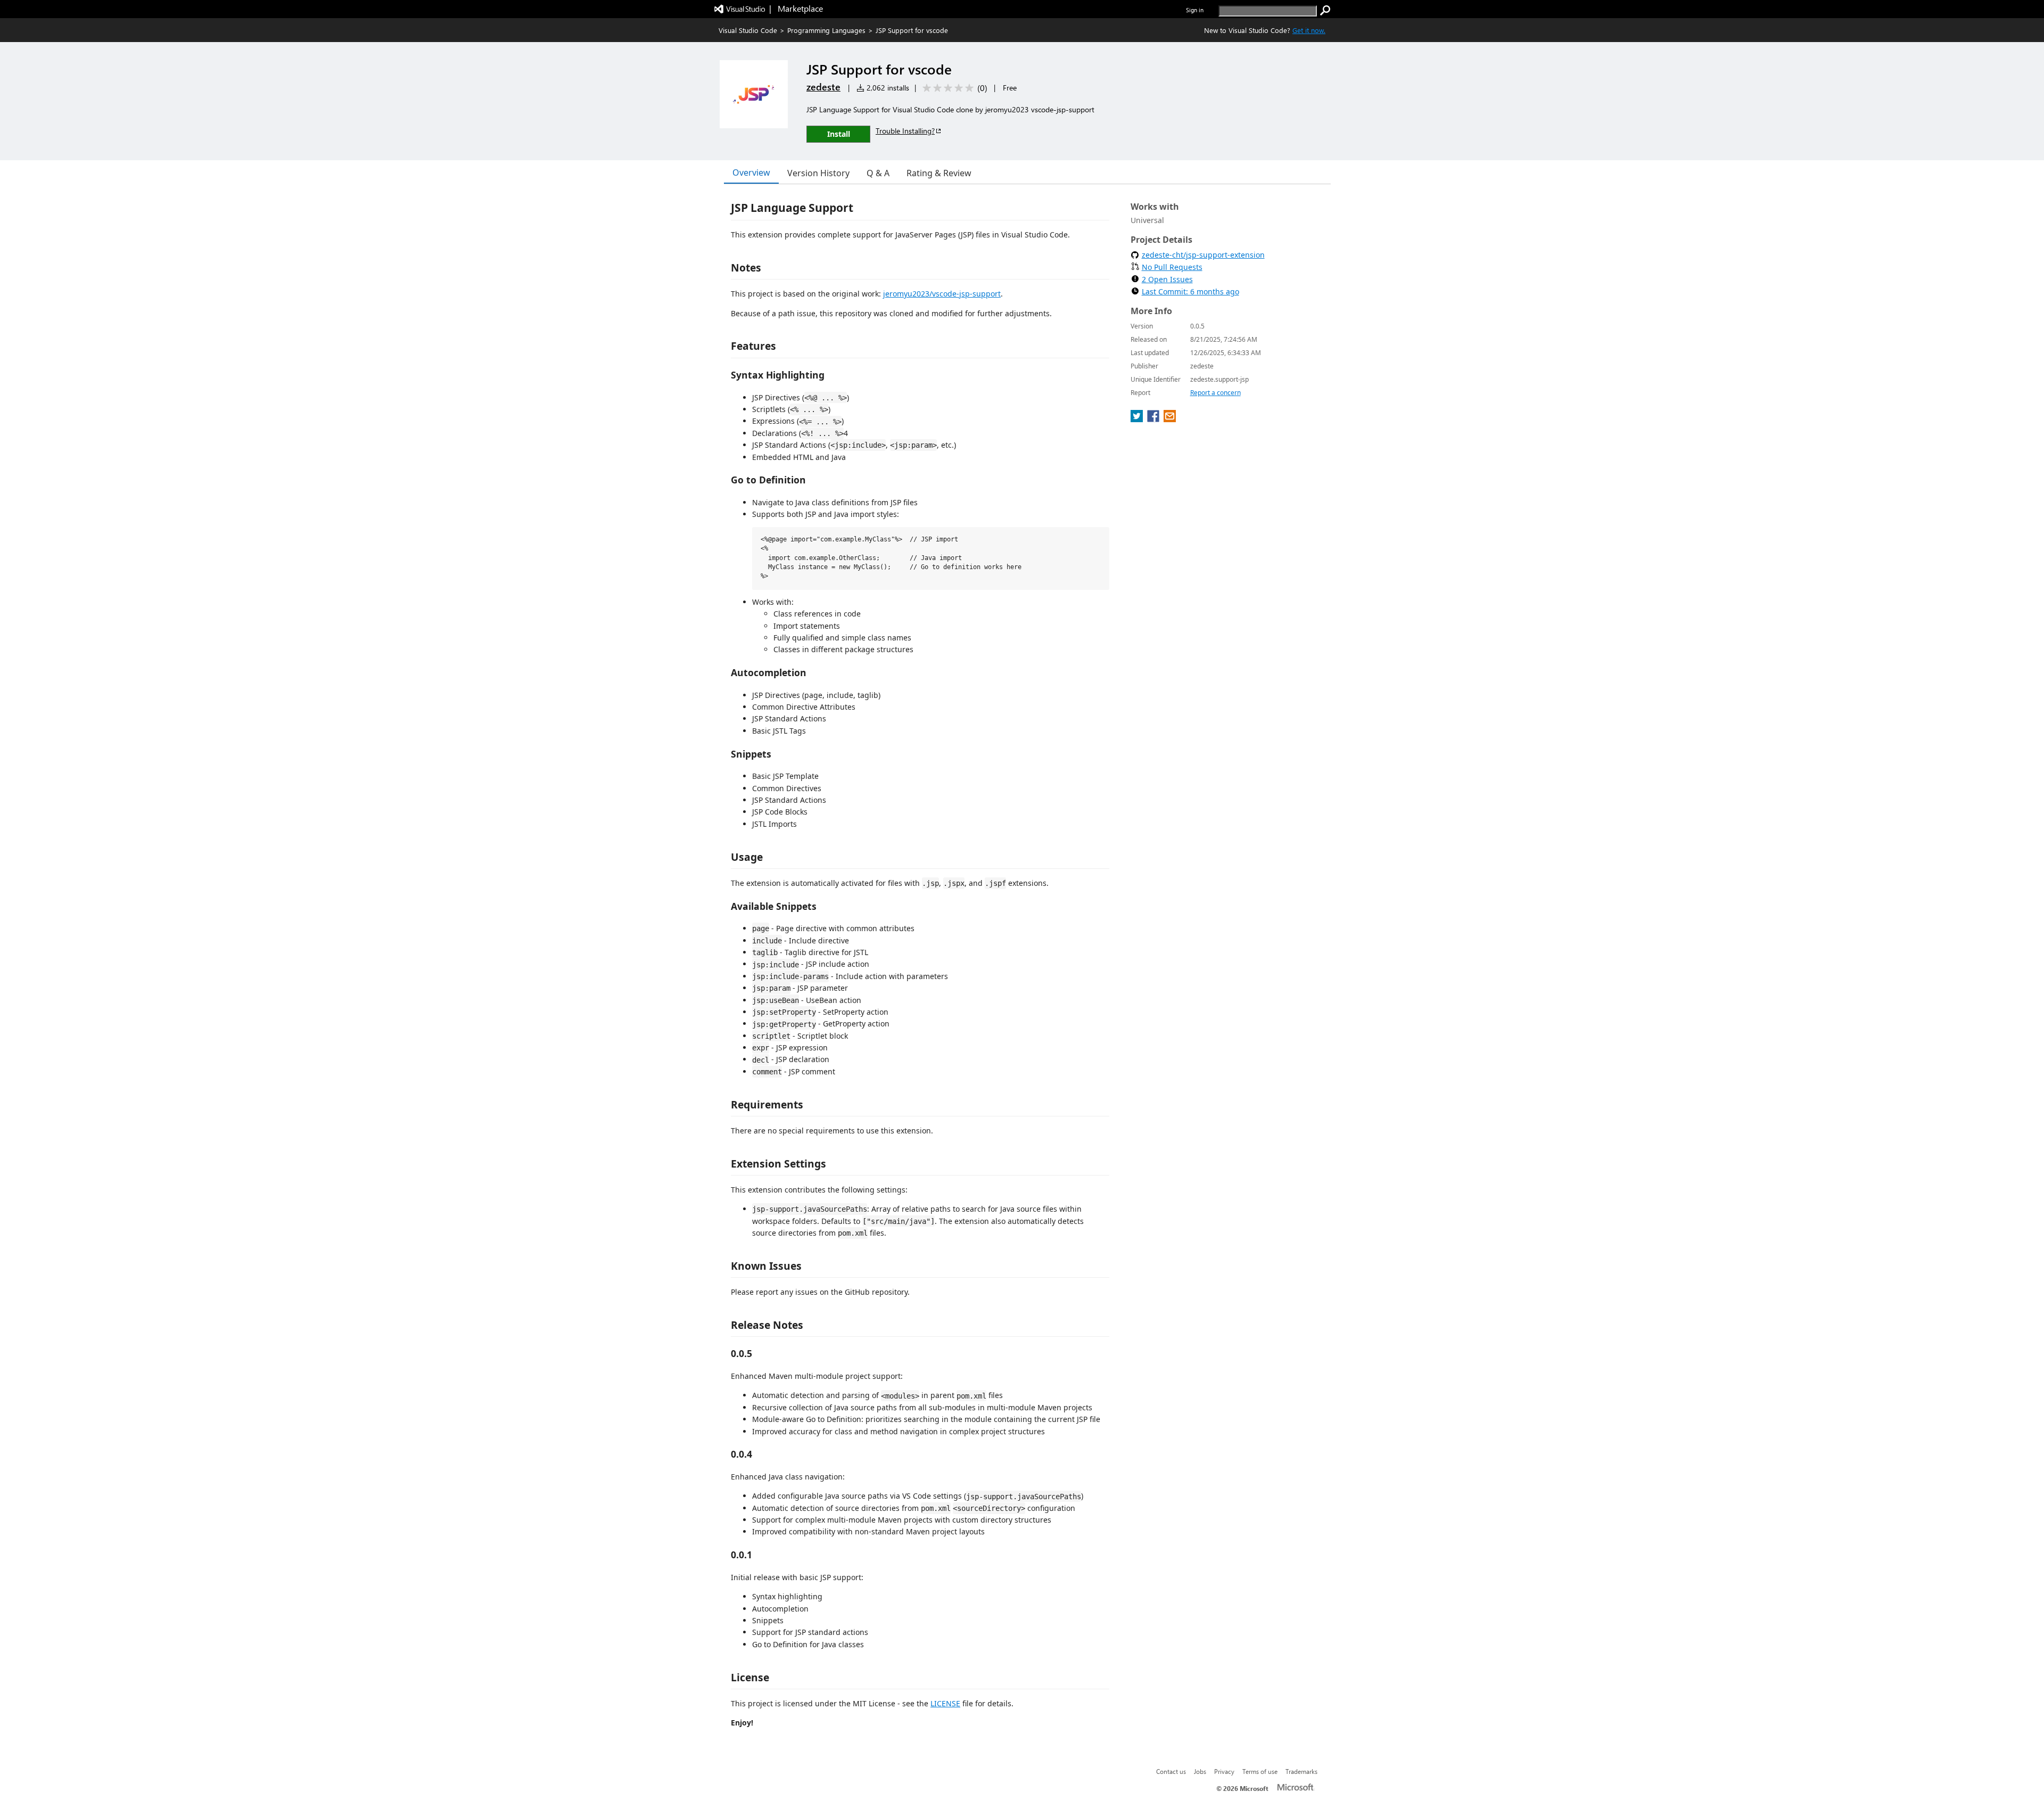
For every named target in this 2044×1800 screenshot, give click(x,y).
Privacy (1224, 1771)
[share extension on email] (1170, 419)
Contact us (1171, 1771)
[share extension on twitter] (1138, 419)
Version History (818, 173)
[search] (1325, 11)
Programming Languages (826, 30)
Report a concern (1215, 393)
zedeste (823, 87)
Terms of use (1260, 1771)
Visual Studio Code (748, 30)
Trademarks (1301, 1771)
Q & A (878, 173)
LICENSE (945, 1703)
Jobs (1200, 1771)
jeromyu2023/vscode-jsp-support (942, 294)
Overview (751, 172)
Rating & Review (939, 173)
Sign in (1195, 10)
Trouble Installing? (905, 131)
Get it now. (1309, 30)
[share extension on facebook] (1154, 419)
